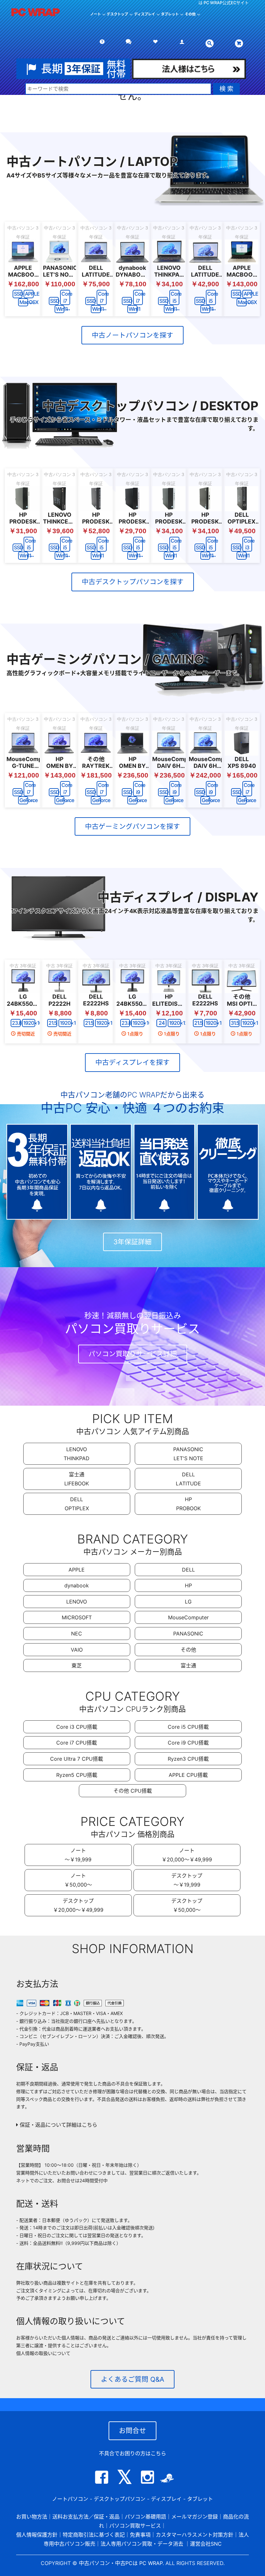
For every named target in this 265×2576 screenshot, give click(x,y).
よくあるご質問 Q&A (132, 2379)
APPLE (77, 1570)
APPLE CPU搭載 (188, 1775)
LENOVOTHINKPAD (77, 1454)
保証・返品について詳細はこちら (58, 2125)
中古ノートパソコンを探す (132, 335)
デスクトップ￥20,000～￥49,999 (78, 1905)
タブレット (170, 14)
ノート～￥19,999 (78, 1855)
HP (188, 1585)
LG (188, 1602)
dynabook (77, 1585)
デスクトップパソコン (120, 2499)
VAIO (77, 1650)
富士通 (188, 1665)
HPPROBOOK (188, 1504)
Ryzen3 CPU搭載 (188, 1759)
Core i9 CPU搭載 (188, 1743)
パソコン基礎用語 (145, 2517)
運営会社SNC (206, 2544)
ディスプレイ (166, 2499)
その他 (188, 1650)
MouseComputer (188, 1617)
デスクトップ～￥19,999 (187, 1880)
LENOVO (77, 1602)
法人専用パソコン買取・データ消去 (142, 2544)
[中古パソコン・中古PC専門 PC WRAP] (36, 16)
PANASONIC (188, 1634)
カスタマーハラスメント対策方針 (195, 2535)
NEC (77, 1634)
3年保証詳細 (132, 1242)
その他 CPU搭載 (133, 1791)
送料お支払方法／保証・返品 (86, 2517)
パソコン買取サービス (135, 2526)
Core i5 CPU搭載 (188, 1727)
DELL (188, 1570)
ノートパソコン (70, 2499)
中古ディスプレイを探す (132, 1062)
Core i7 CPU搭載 (77, 1743)
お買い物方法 (32, 2517)
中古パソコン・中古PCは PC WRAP (121, 2563)
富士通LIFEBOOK (77, 1479)
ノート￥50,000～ (78, 1880)
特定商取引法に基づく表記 (94, 2535)
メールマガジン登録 (195, 2517)
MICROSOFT (77, 1617)
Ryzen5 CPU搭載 (77, 1775)
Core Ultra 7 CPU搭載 (77, 1759)
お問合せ (132, 2431)
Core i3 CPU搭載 (77, 1727)
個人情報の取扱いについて (43, 2353)
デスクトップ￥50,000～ (187, 1905)
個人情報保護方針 (37, 2535)
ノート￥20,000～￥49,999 (187, 1855)
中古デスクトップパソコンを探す (133, 582)
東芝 (77, 1665)
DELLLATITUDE (188, 1479)
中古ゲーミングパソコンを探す (132, 826)
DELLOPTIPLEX (77, 1504)
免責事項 (140, 2535)
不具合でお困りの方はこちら (132, 2453)
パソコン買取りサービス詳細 (133, 1354)
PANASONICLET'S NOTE (188, 1454)
